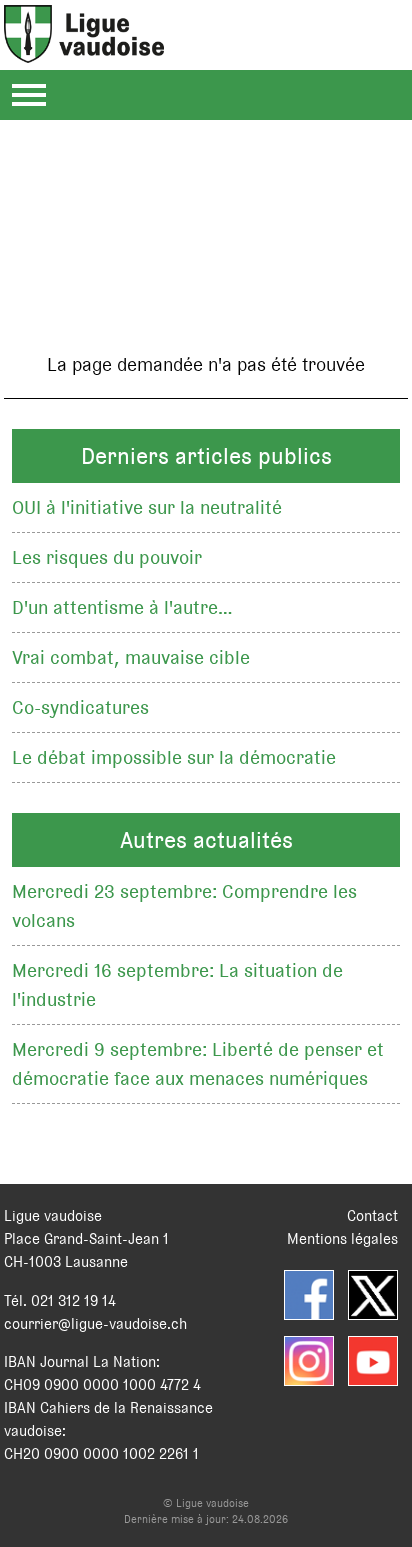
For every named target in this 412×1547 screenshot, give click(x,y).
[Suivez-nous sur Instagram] (309, 1361)
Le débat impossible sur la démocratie (174, 757)
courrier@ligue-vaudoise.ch (95, 1323)
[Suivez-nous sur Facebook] (309, 1295)
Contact (372, 1215)
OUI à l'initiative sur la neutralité (147, 507)
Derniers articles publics (206, 456)
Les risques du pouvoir (107, 557)
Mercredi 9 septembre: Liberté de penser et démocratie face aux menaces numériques (198, 1064)
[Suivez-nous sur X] (373, 1295)
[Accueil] (84, 51)
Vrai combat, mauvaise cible (131, 657)
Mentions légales (342, 1238)
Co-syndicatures (80, 707)
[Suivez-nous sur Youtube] (373, 1361)
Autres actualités (206, 840)
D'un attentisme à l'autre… (122, 607)
